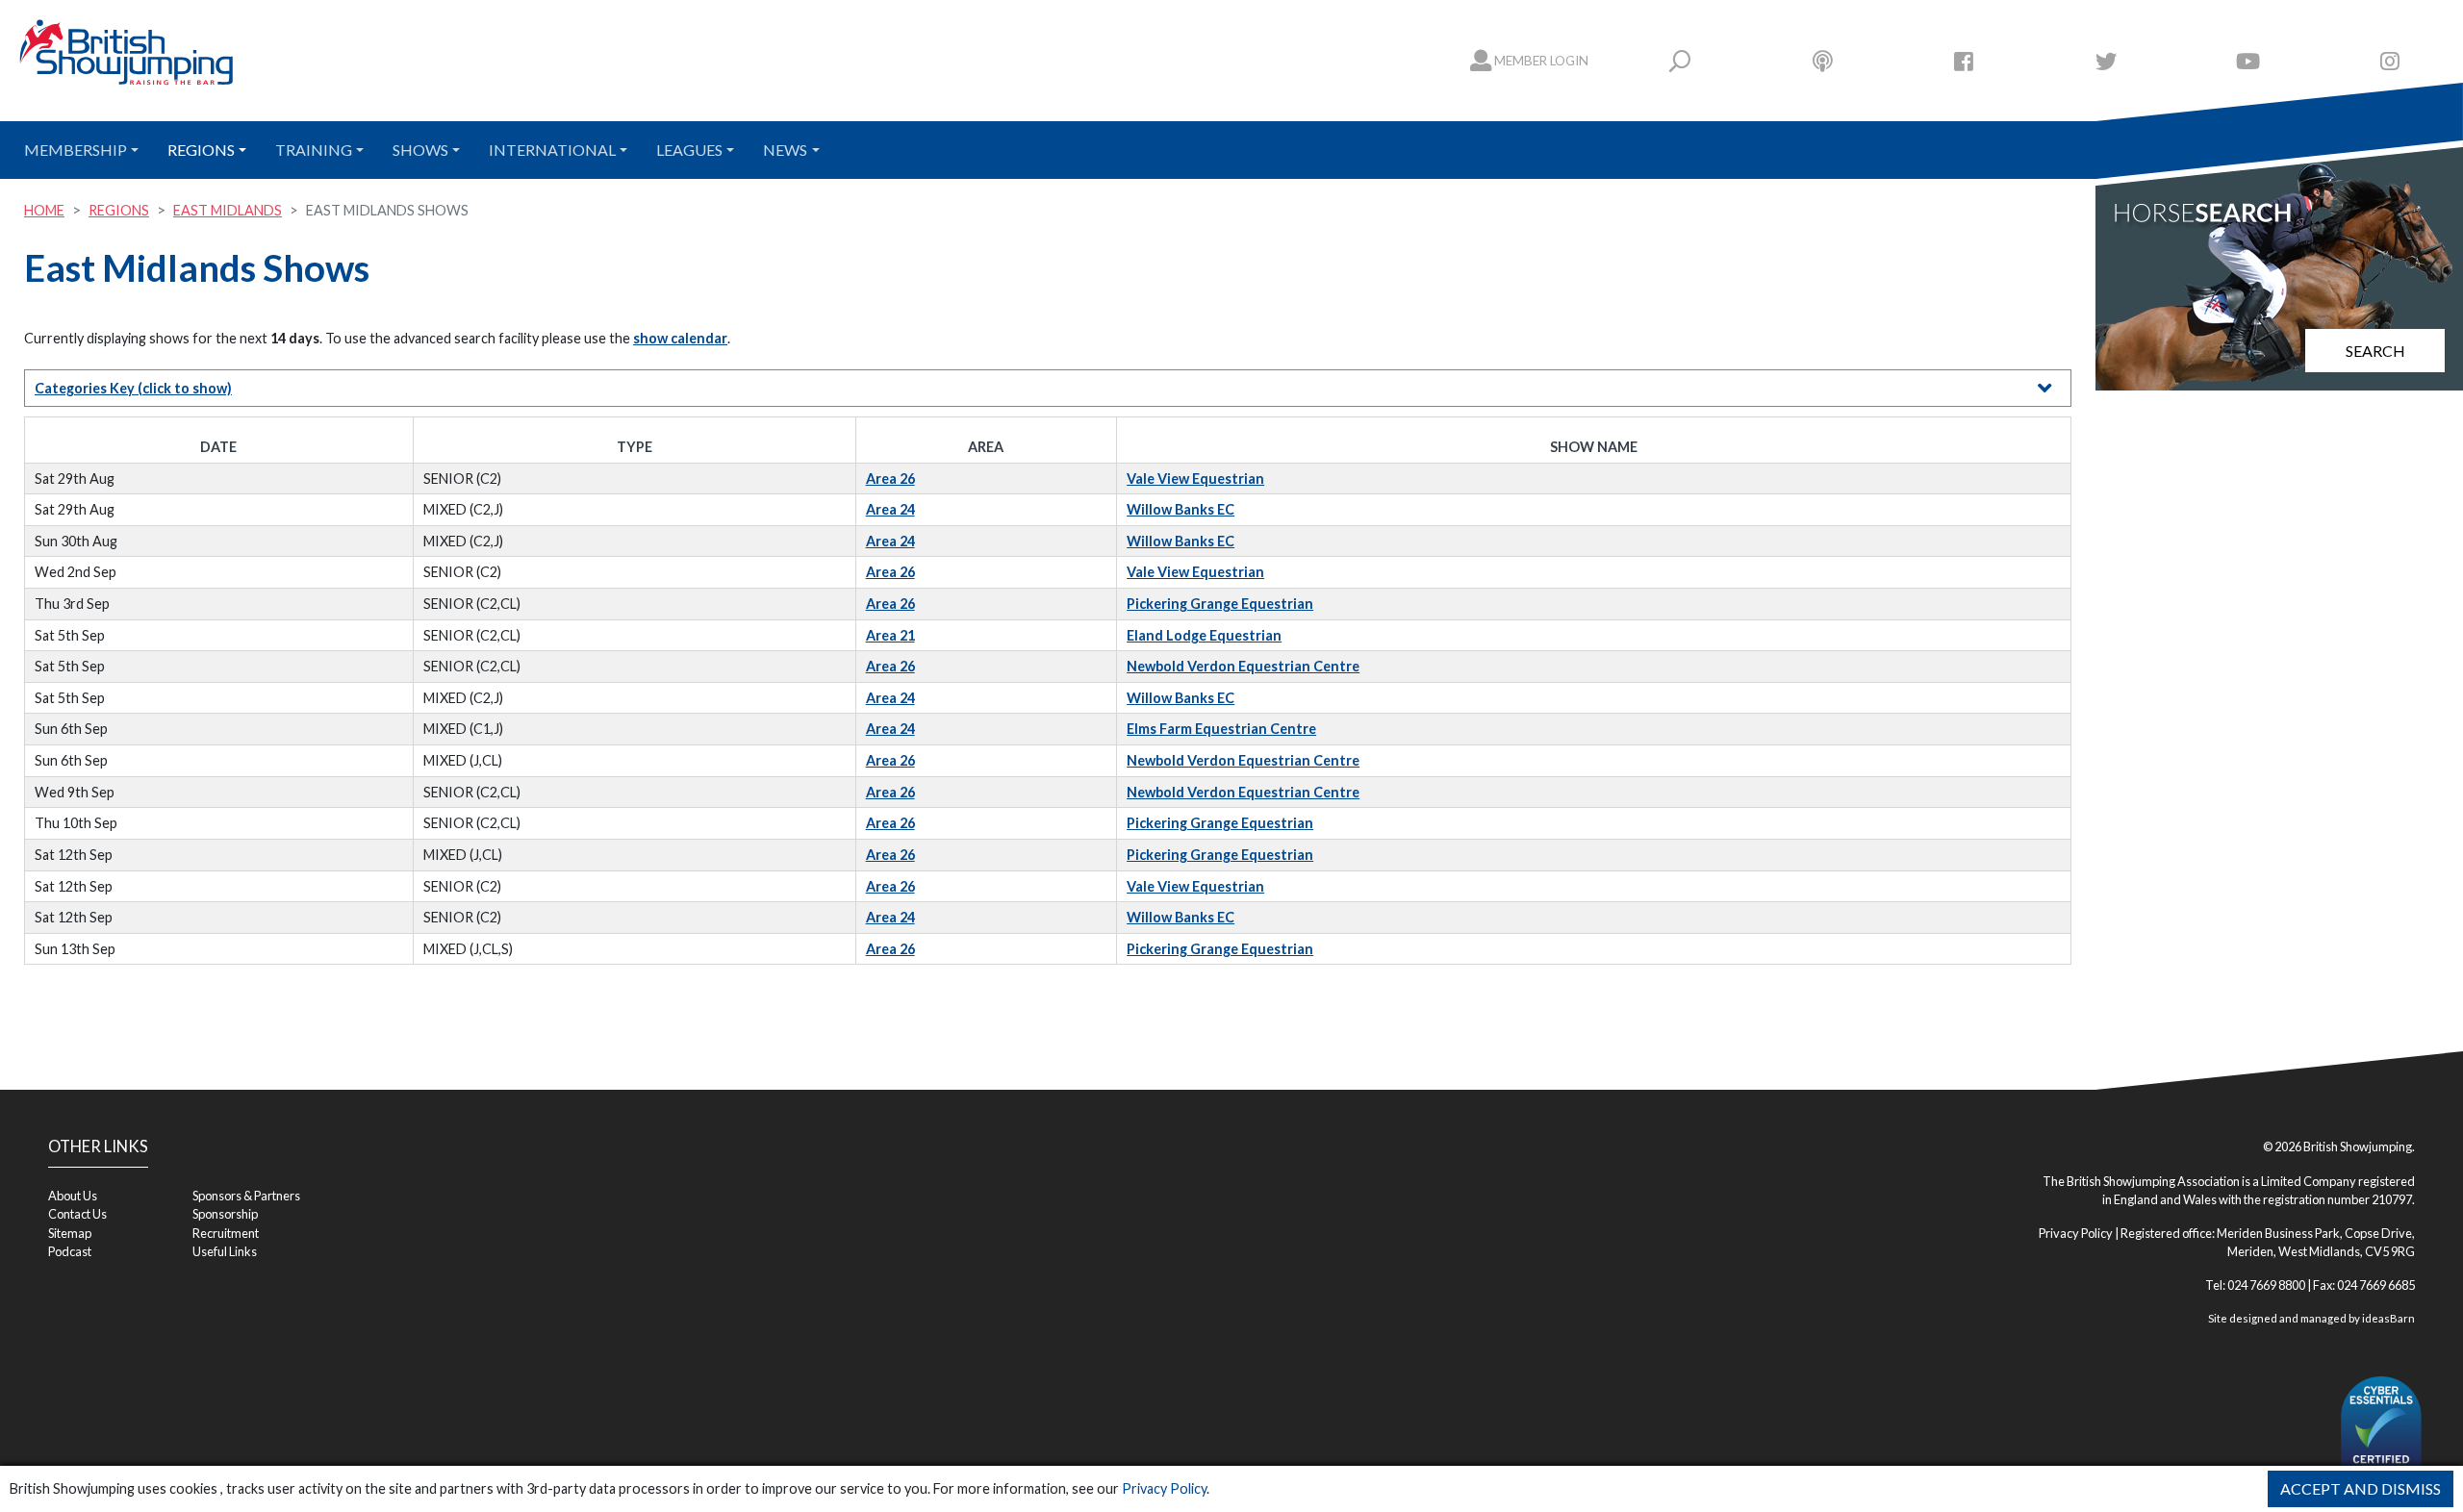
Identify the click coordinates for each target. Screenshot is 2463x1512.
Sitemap (70, 1233)
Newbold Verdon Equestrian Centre (1243, 666)
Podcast (70, 1251)
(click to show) (133, 388)
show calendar (680, 338)
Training (314, 150)
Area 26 (890, 479)
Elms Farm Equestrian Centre (1221, 729)
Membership (76, 150)
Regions (201, 150)
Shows (420, 150)
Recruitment (226, 1233)
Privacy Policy (1164, 1488)
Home (44, 210)
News (785, 150)
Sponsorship (225, 1214)
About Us (73, 1196)
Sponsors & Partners (246, 1196)
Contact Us (77, 1214)
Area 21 (890, 635)
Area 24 (890, 509)
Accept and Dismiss (2361, 1488)
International (552, 150)
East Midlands (228, 210)
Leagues (689, 150)
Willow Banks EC (1181, 509)
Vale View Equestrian (1195, 479)
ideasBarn (2388, 1318)
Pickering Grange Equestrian (1220, 604)
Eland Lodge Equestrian (1204, 635)
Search (2375, 351)
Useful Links (225, 1251)
